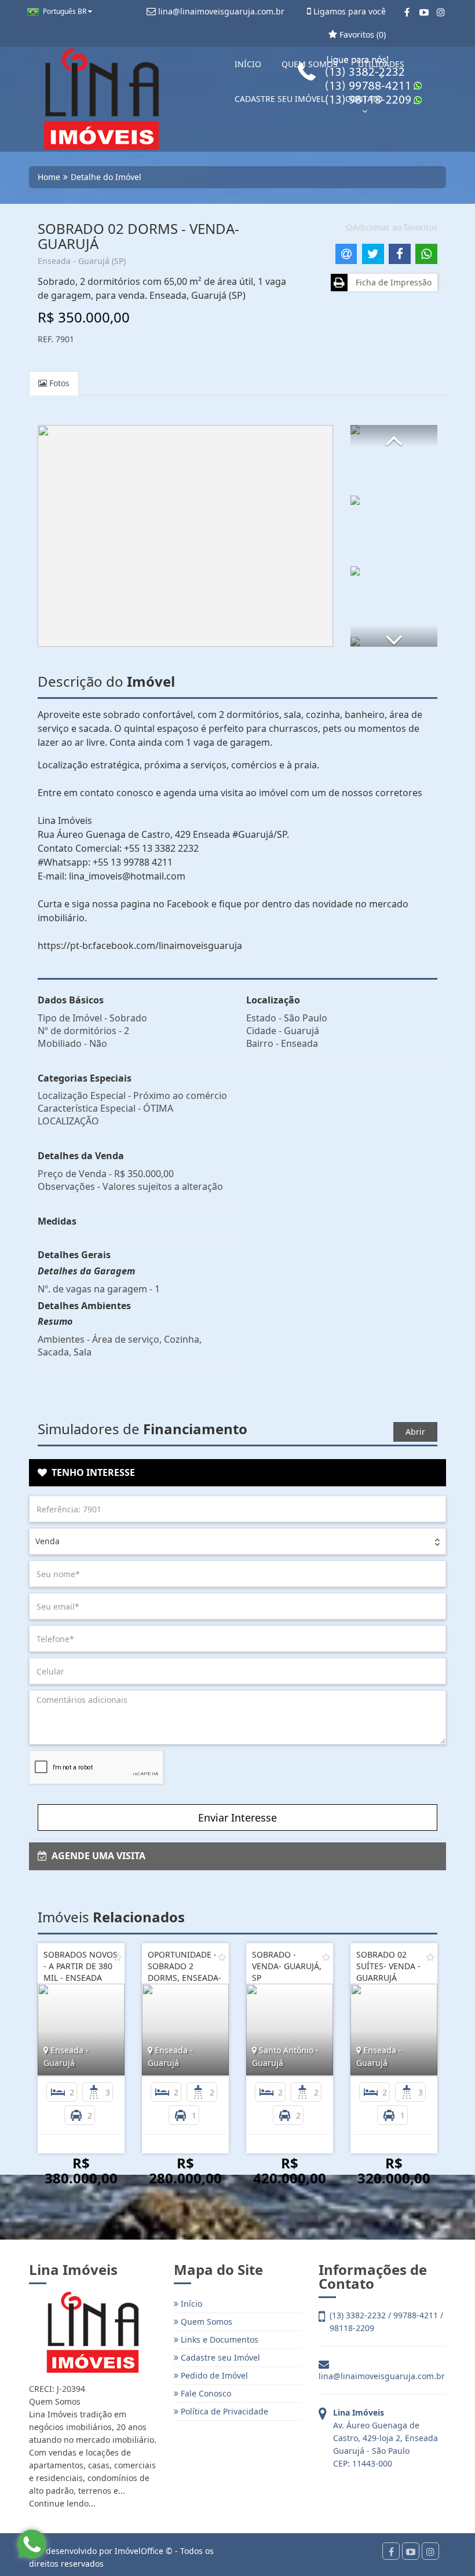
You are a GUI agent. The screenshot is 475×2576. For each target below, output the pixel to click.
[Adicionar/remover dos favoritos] (118, 1957)
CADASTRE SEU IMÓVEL (280, 99)
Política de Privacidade (223, 2411)
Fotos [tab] (58, 383)
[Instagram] (441, 12)
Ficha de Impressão (391, 282)
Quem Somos (205, 2322)
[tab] (237, 1473)
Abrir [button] (415, 1432)
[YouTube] (424, 12)
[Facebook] (407, 12)
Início (190, 2304)
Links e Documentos (218, 2339)
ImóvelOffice (139, 2551)
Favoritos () (361, 34)
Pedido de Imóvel (213, 2375)
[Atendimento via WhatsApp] (32, 2544)
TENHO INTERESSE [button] (91, 1472)
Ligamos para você (348, 11)
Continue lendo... (62, 2503)
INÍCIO (248, 64)
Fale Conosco (205, 2393)
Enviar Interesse (237, 1818)
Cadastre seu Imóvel (219, 2357)
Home (49, 177)
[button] (394, 436)
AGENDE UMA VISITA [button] (96, 1856)
